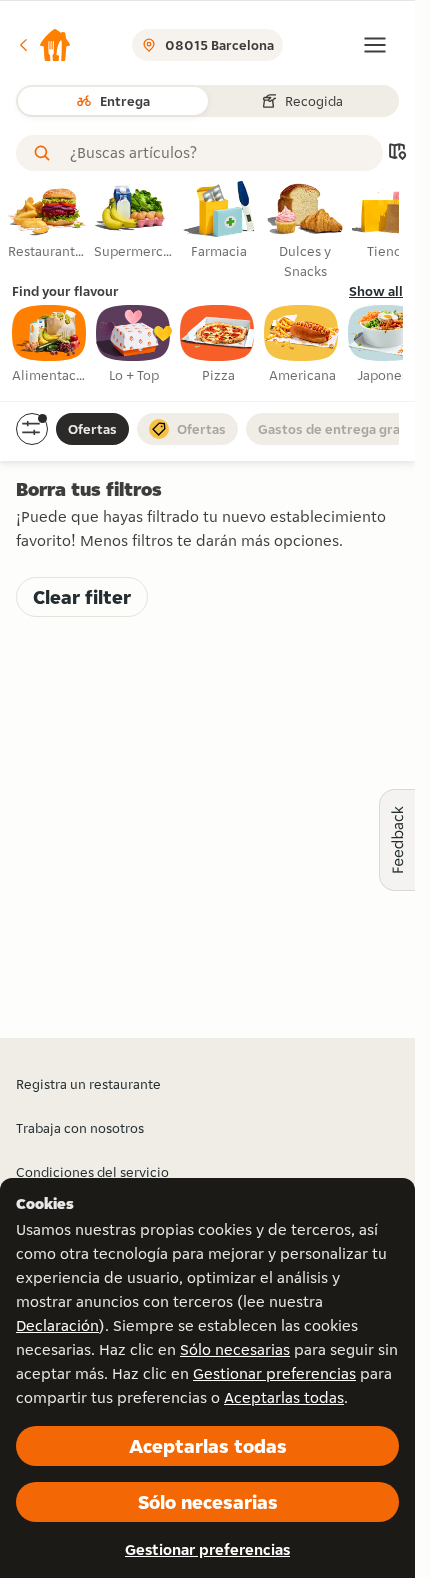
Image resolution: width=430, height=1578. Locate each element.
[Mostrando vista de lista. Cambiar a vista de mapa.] (397, 153)
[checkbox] (50, 345)
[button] (44, 45)
